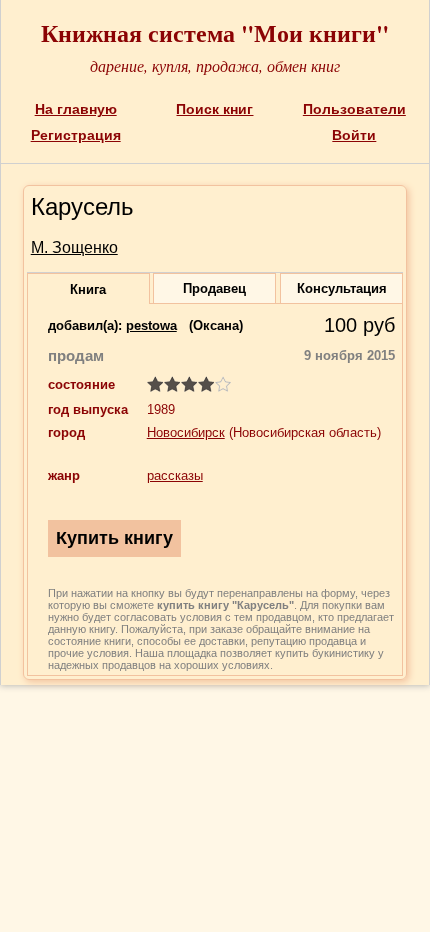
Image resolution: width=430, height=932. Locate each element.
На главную (76, 109)
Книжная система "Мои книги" (215, 32)
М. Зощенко (74, 247)
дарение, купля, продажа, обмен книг (215, 65)
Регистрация (76, 135)
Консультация (342, 288)
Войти (354, 135)
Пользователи (354, 109)
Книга (88, 289)
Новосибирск (186, 432)
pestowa (151, 325)
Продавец (214, 288)
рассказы (175, 475)
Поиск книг (214, 109)
